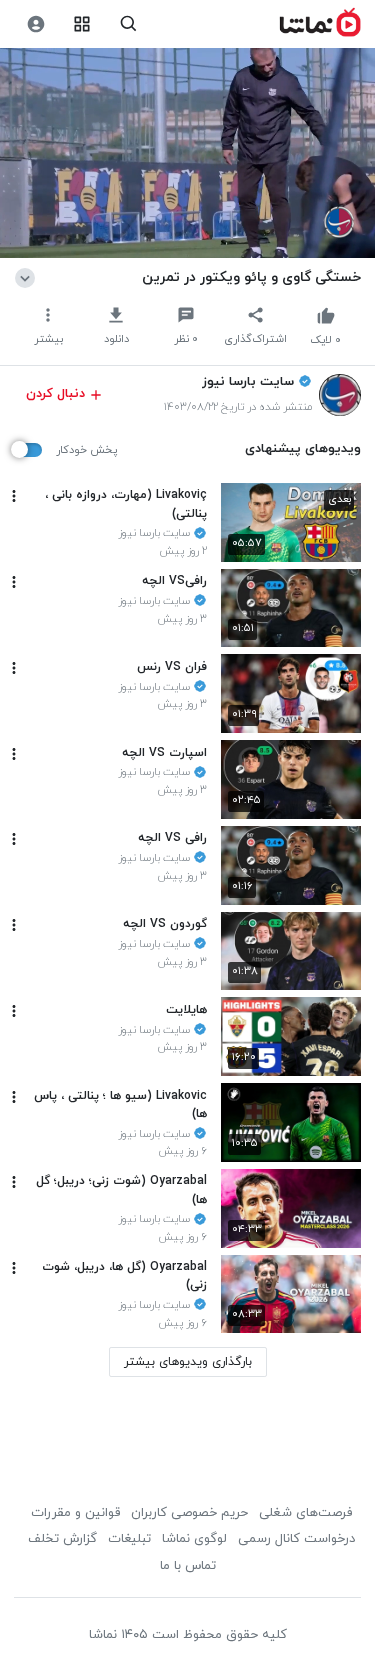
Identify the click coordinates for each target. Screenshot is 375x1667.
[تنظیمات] (35, 24)
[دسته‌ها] (82, 24)
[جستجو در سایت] (128, 24)
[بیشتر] (14, 496)
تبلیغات (129, 1539)
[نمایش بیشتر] (28, 277)
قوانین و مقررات (75, 1513)
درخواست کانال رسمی (296, 1539)
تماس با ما (188, 1566)
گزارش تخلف (62, 1539)
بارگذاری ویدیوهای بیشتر (188, 1362)
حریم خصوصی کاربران (189, 1513)
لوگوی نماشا (194, 1539)
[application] (187, 153)
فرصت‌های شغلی (305, 1513)
